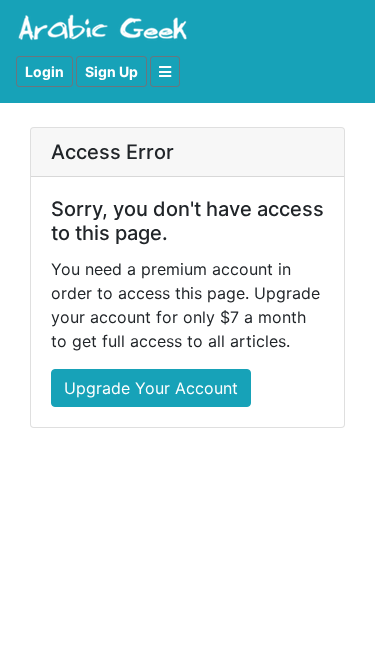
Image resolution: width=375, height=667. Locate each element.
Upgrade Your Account (151, 388)
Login (44, 71)
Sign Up (111, 71)
